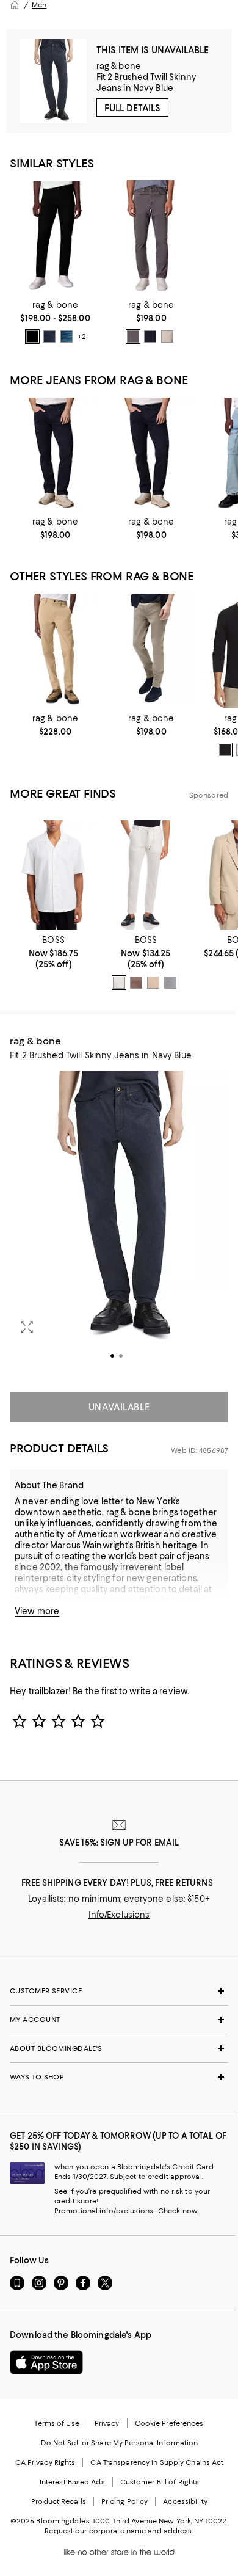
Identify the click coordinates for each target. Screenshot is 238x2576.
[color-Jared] (67, 337)
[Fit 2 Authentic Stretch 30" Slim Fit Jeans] (55, 237)
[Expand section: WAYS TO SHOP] (119, 2077)
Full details (132, 108)
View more (37, 1611)
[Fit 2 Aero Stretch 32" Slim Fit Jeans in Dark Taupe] (151, 651)
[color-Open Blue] (170, 983)
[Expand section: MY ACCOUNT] (119, 2020)
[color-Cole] (49, 337)
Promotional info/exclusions (104, 2211)
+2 (81, 337)
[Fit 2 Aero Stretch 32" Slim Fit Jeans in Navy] (55, 455)
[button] (119, 1224)
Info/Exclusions (119, 1915)
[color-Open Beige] (153, 983)
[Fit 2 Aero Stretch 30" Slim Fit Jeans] (151, 237)
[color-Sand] (167, 337)
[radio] (32, 337)
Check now (178, 2211)
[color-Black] (32, 337)
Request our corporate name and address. (119, 2531)
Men (39, 5)
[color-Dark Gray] (133, 337)
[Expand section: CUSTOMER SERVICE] (119, 1991)
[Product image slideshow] (119, 1224)
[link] (55, 322)
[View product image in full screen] (27, 1327)
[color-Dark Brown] (136, 983)
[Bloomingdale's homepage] (15, 5)
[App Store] (46, 2362)
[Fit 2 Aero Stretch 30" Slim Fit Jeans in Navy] (151, 455)
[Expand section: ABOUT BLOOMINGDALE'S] (119, 2048)
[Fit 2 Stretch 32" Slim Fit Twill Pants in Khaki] (55, 651)
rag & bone (119, 66)
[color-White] (119, 983)
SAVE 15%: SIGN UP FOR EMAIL (119, 1843)
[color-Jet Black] (225, 750)
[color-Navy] (150, 337)
